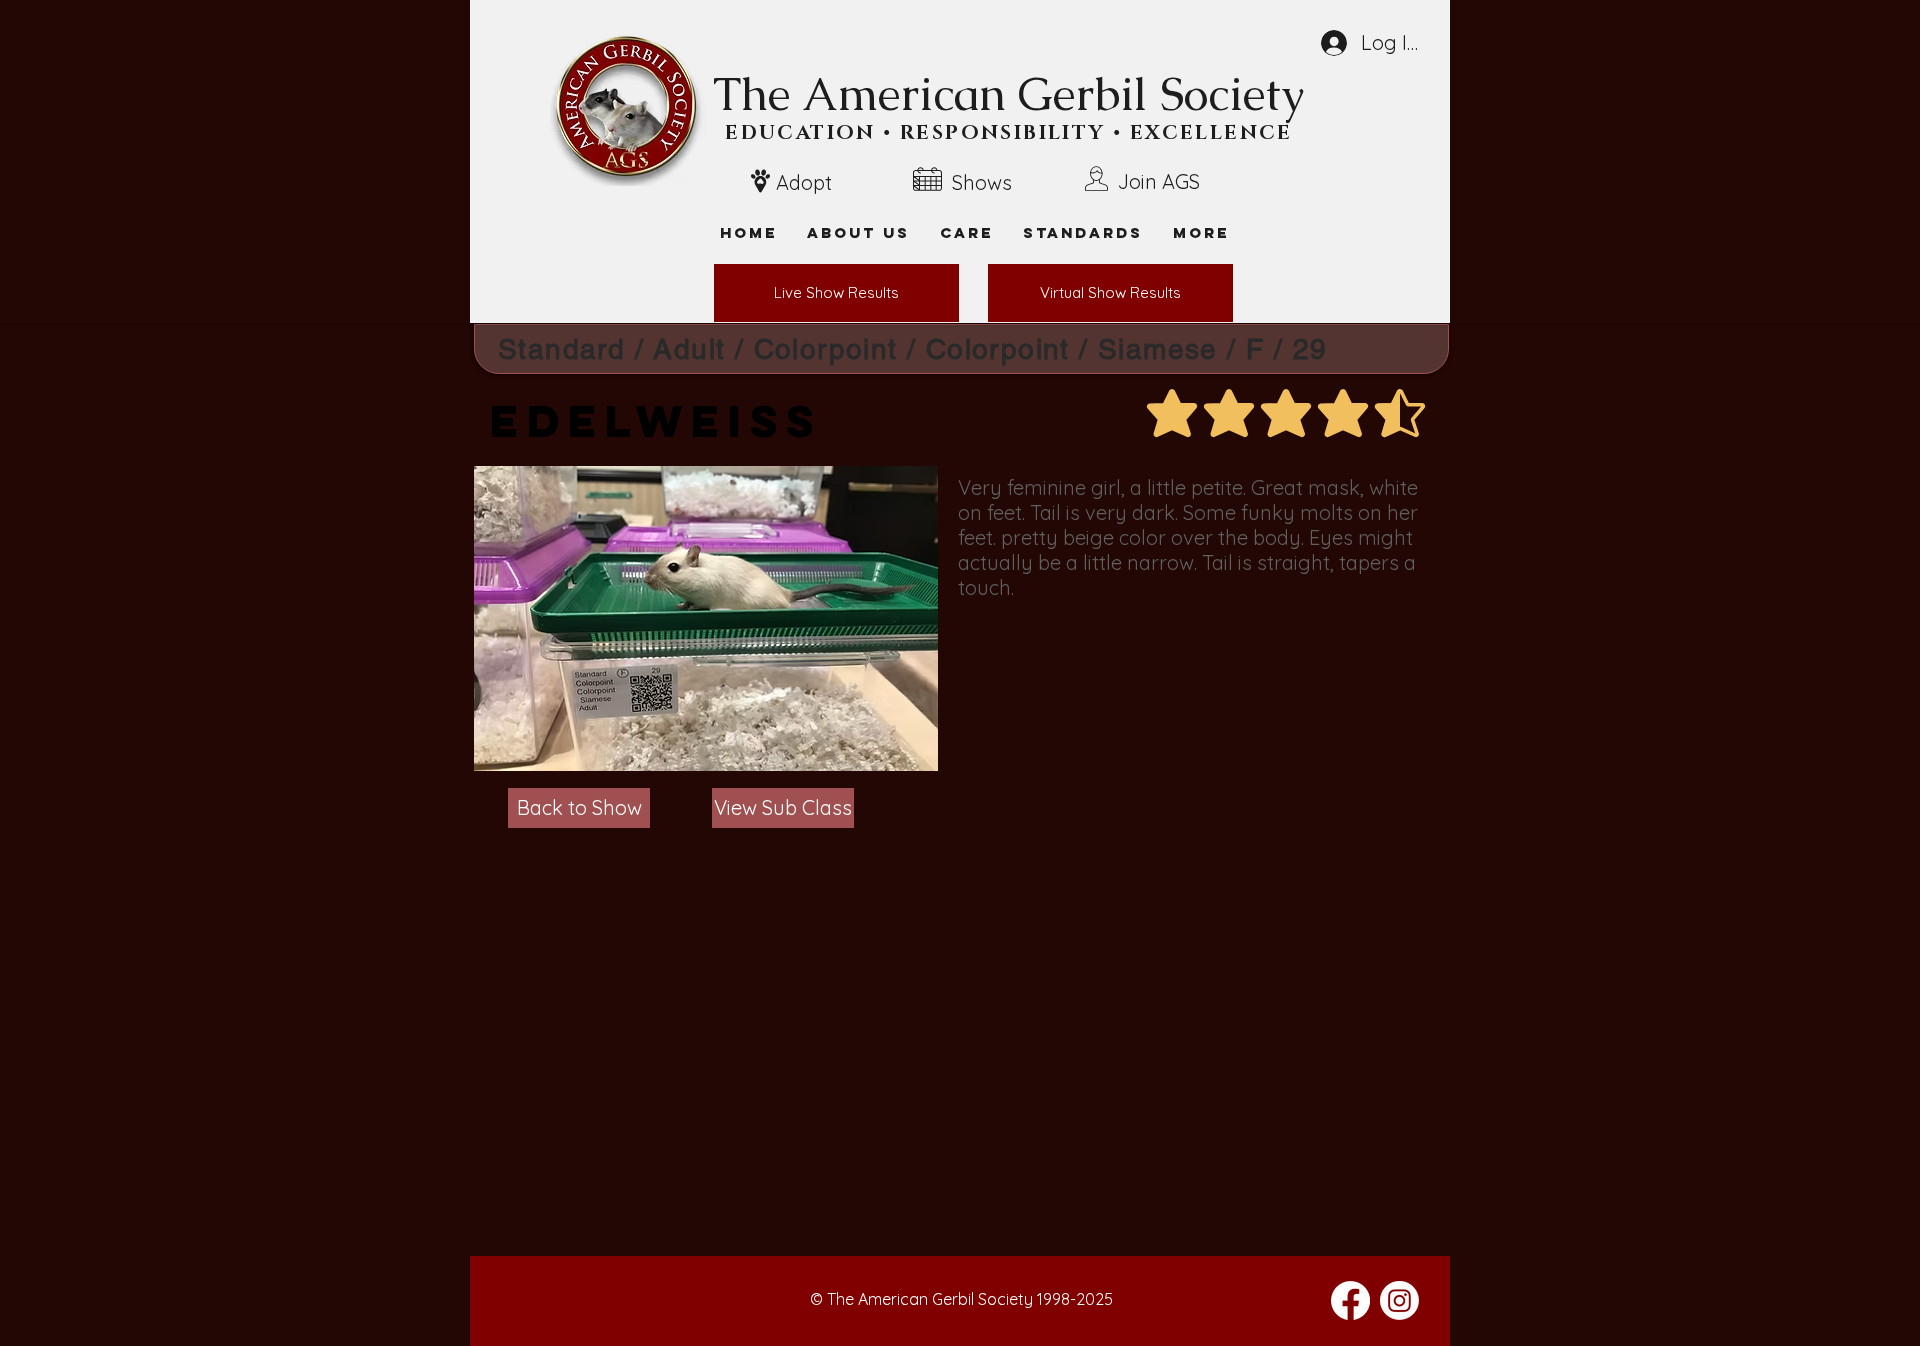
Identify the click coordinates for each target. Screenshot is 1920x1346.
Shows (982, 182)
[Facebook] (1350, 1300)
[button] (1201, 232)
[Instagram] (1399, 1300)
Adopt (804, 182)
